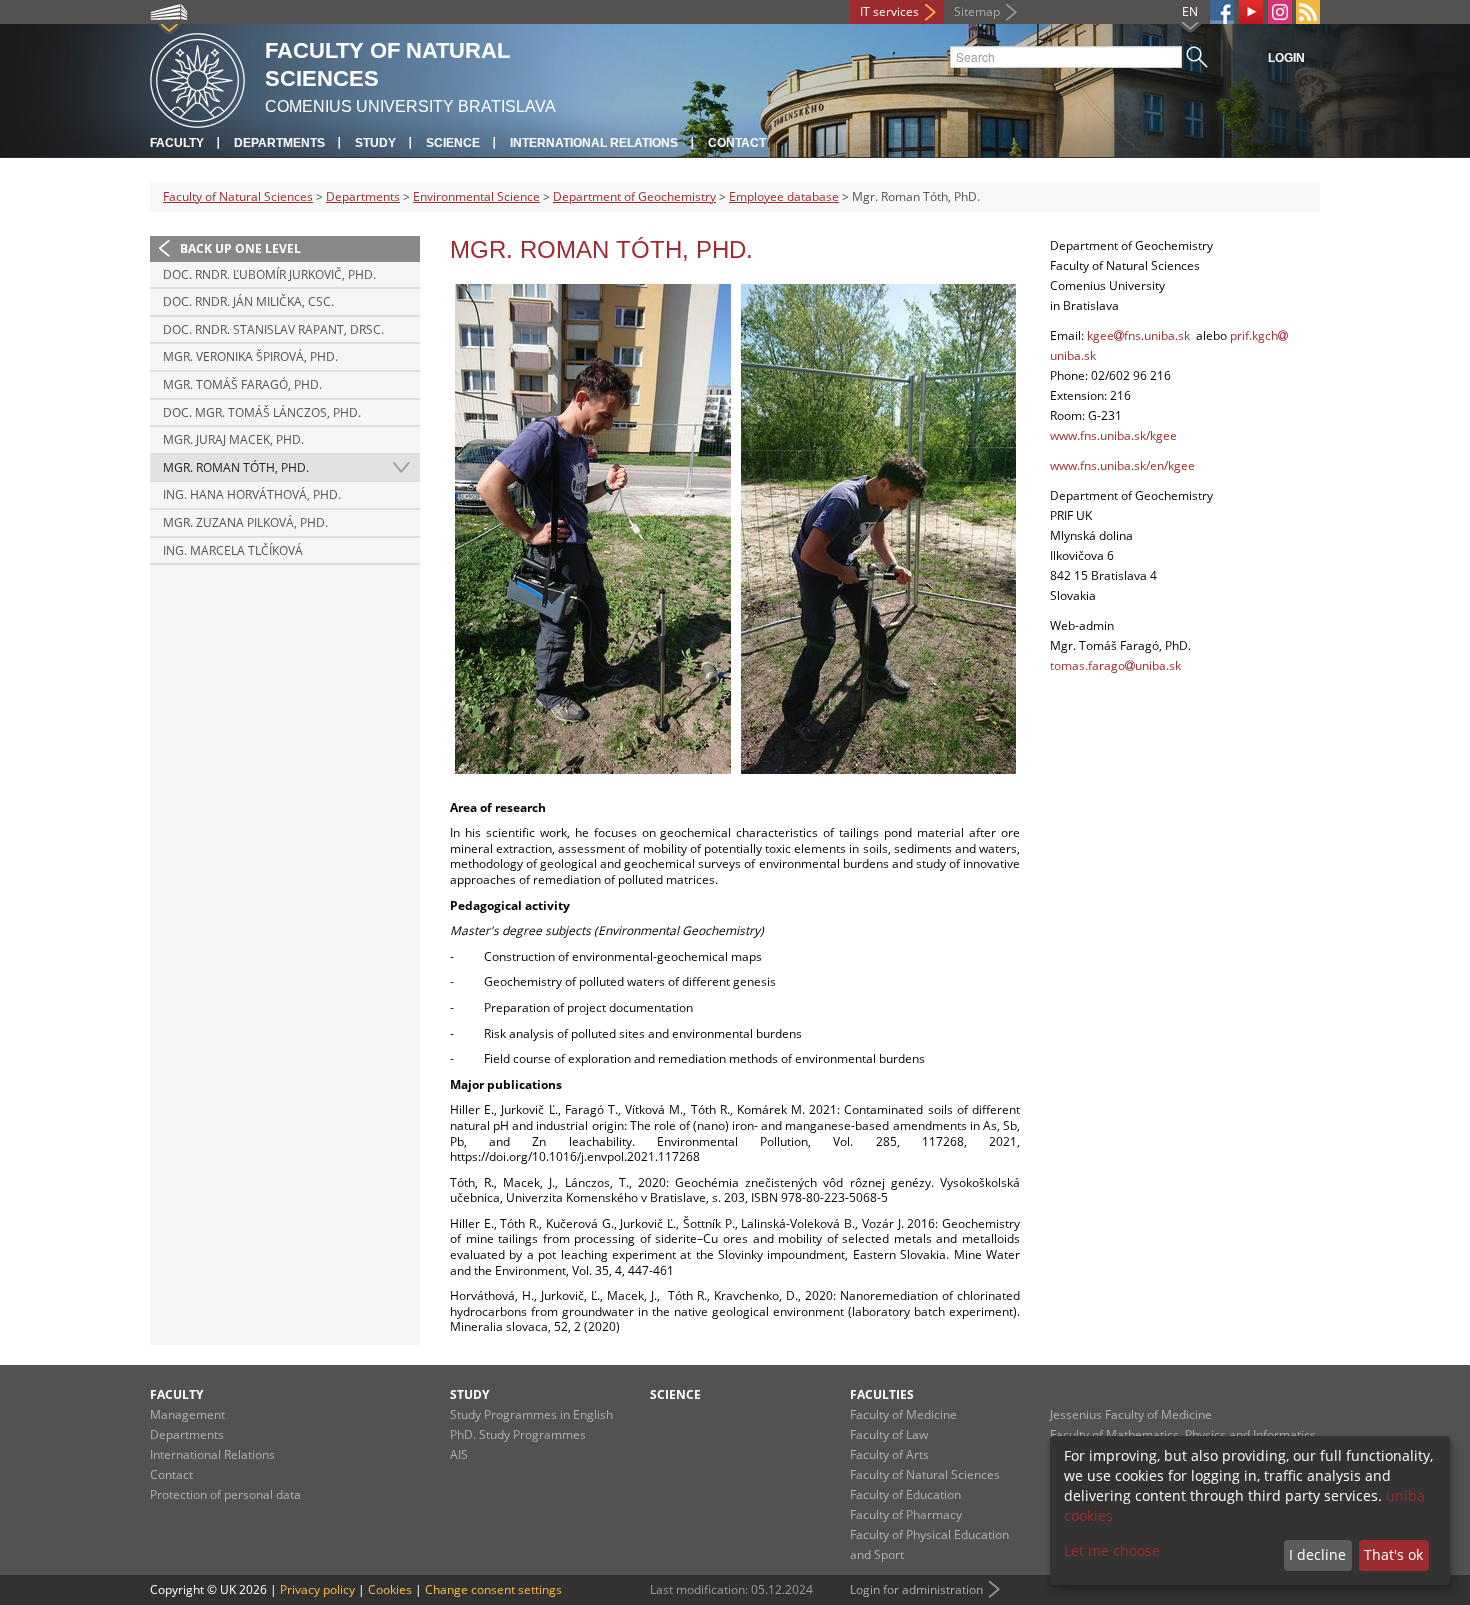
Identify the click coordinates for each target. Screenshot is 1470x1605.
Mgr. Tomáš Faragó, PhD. (242, 384)
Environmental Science (476, 196)
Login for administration (916, 1589)
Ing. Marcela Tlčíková (233, 550)
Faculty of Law (889, 1434)
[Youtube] (1251, 12)
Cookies (390, 1589)
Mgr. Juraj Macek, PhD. (233, 439)
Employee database (784, 196)
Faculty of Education (905, 1494)
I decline (1317, 1554)
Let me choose (1112, 1550)
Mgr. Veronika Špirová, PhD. (250, 356)
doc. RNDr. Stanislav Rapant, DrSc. (273, 329)
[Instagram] (1280, 12)
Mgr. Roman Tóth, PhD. (236, 467)
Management (187, 1414)
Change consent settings (493, 1589)
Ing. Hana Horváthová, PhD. (252, 494)
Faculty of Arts (889, 1454)
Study (375, 143)
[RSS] (1308, 12)
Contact (737, 143)
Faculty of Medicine (903, 1414)
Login (1286, 58)
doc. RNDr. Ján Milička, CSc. (248, 301)
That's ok (1393, 1554)
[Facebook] (1222, 12)
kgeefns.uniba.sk (1138, 335)
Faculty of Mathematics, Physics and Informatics (1183, 1434)
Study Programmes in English (531, 1414)
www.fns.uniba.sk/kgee (1113, 435)
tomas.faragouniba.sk (1115, 665)
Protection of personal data (225, 1494)
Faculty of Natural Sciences (238, 196)
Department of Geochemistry (634, 196)
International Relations (594, 143)
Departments (279, 143)
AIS (459, 1454)
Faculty (177, 143)
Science (453, 143)
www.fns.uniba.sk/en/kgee (1122, 465)
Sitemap (977, 11)
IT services (889, 11)
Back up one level (240, 248)
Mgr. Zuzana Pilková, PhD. (245, 522)
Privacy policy (317, 1589)
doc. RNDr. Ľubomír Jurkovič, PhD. (269, 274)
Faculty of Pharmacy (906, 1514)
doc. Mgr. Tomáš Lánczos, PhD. (262, 412)
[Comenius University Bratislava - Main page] (197, 77)
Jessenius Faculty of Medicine (1131, 1414)
